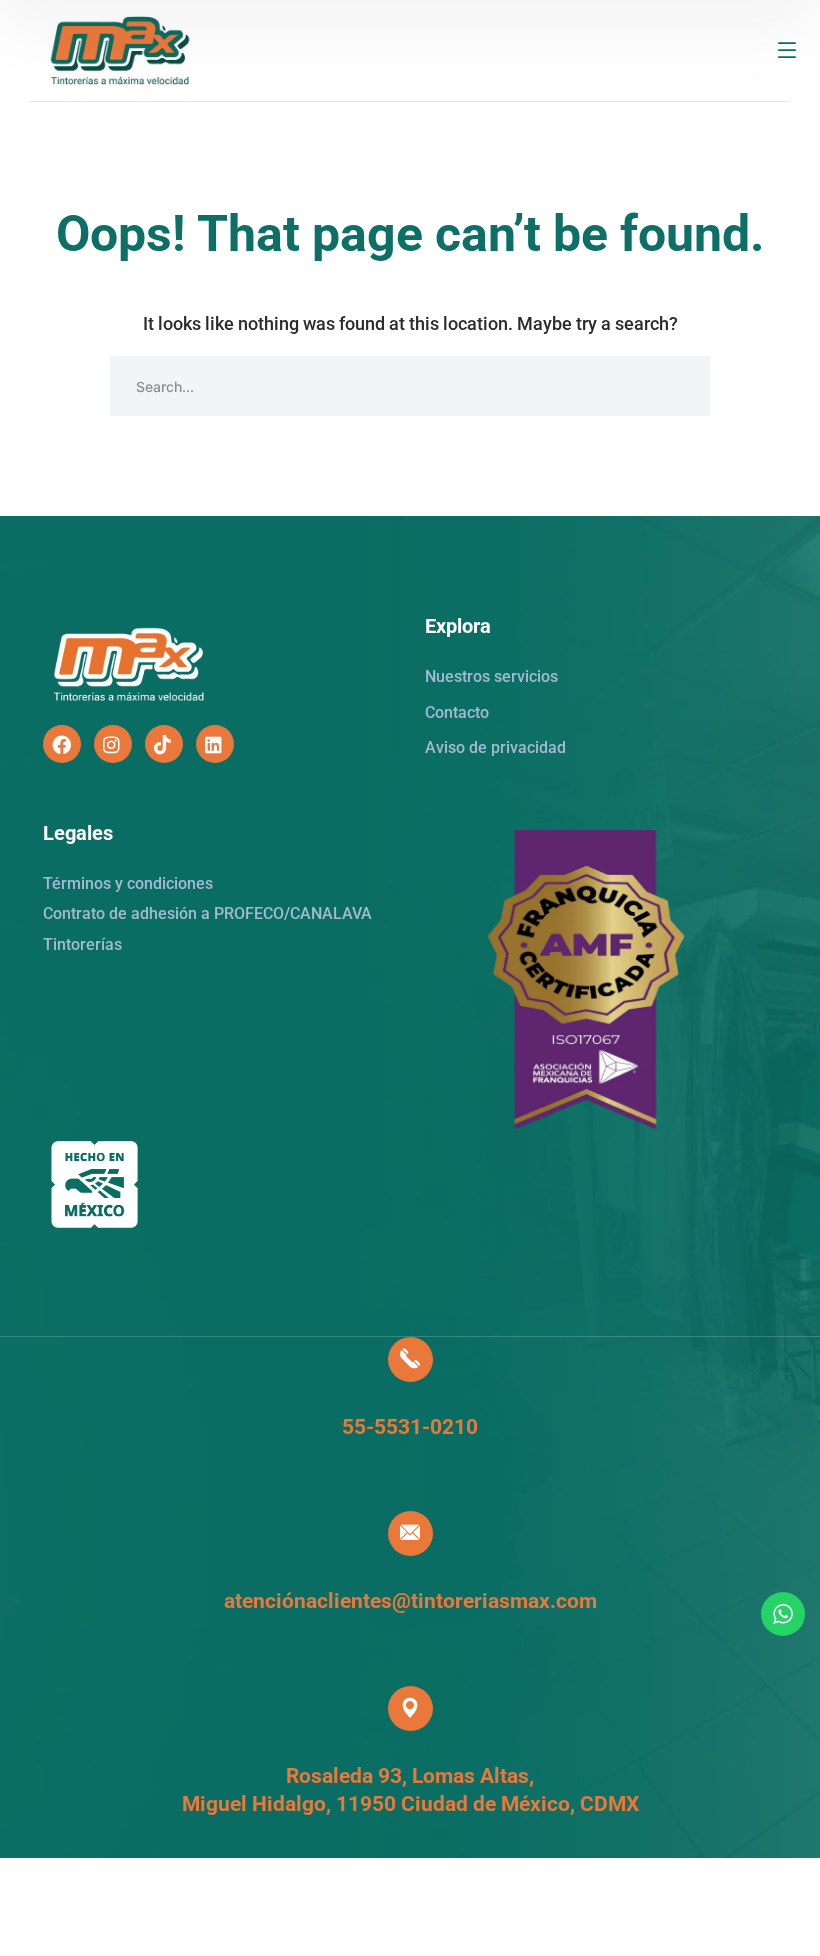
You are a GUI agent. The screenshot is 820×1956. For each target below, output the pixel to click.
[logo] (120, 48)
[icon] (62, 744)
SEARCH (680, 386)
